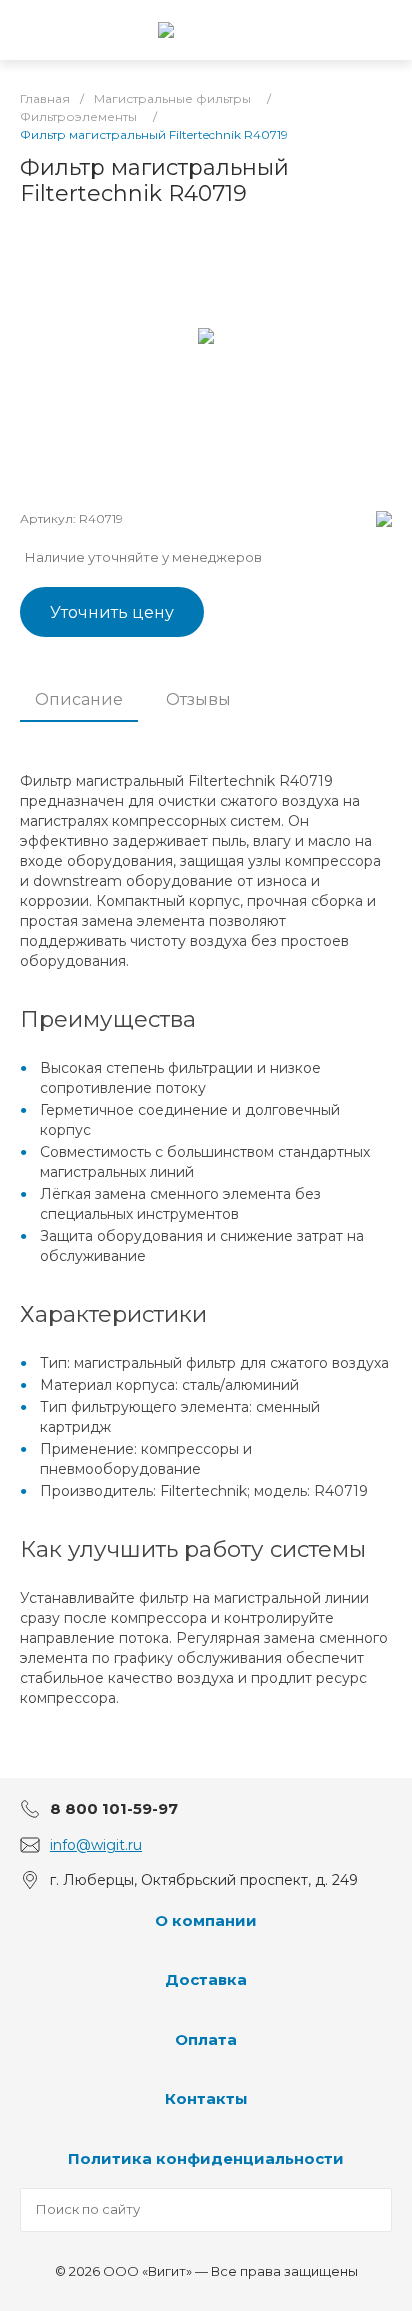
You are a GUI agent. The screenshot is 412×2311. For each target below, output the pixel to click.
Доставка (206, 1979)
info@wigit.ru (96, 1845)
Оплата (206, 2039)
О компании (206, 1920)
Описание (79, 699)
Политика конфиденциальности (206, 2158)
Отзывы (198, 699)
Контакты (206, 2098)
